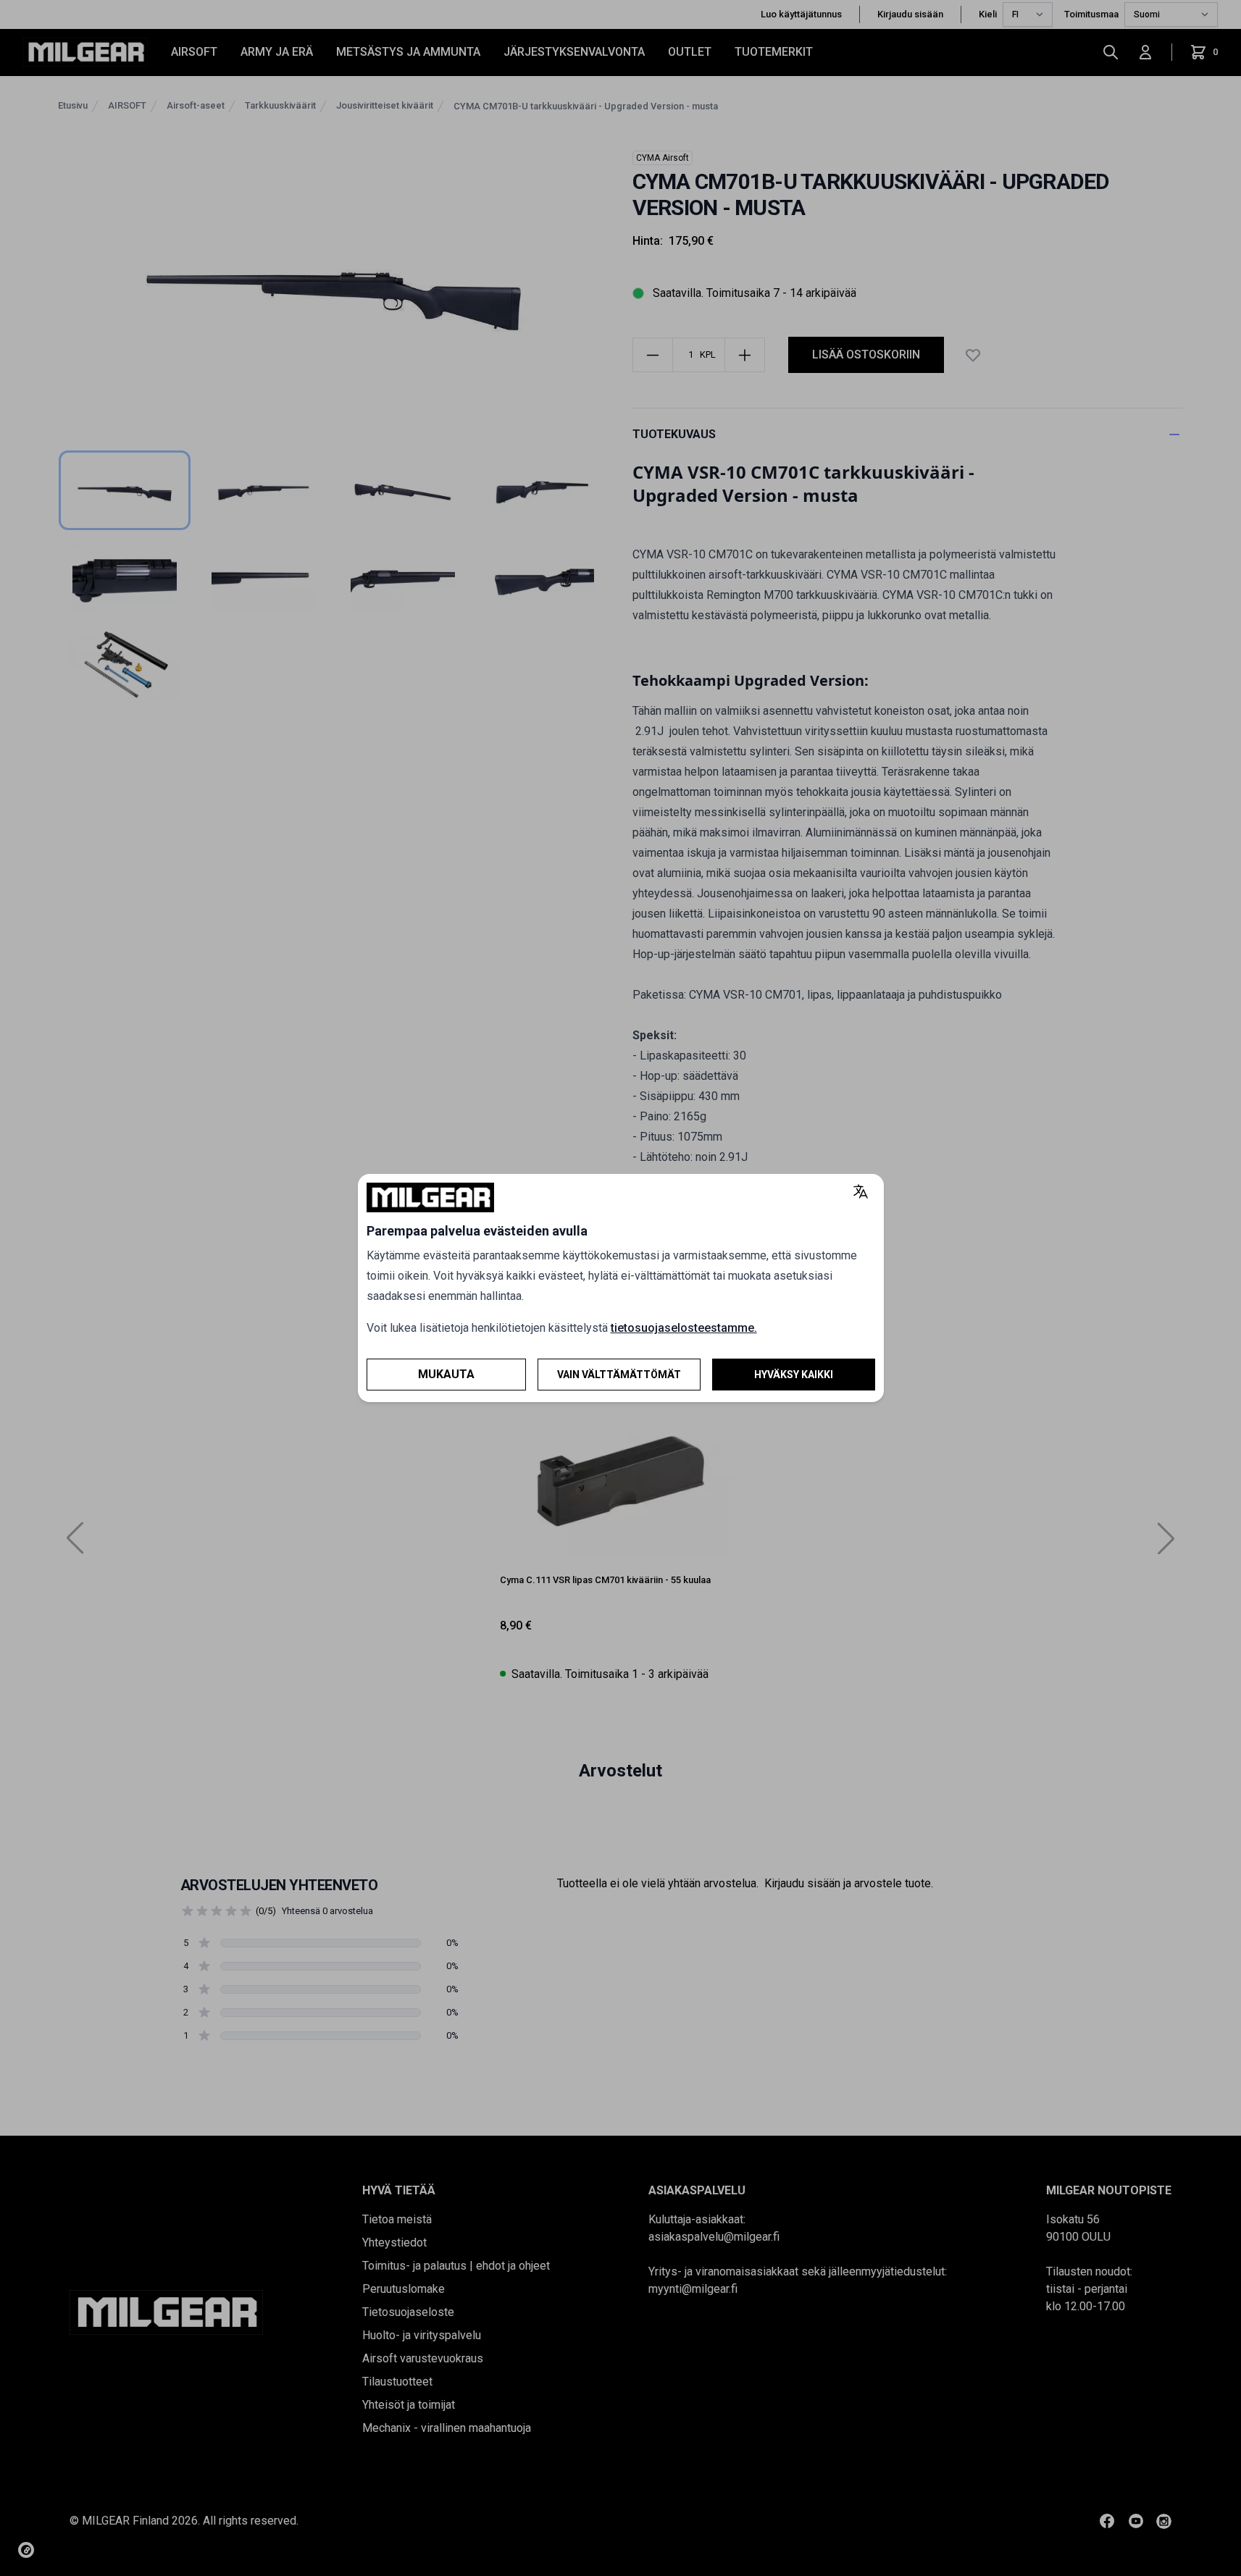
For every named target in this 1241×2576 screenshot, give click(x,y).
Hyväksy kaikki (794, 1375)
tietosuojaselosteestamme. (684, 1328)
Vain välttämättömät (619, 1375)
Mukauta (446, 1374)
